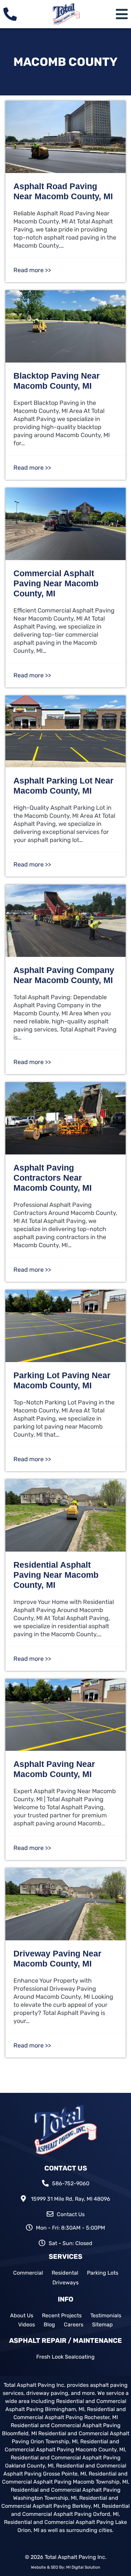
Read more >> (32, 270)
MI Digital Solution (83, 2567)
